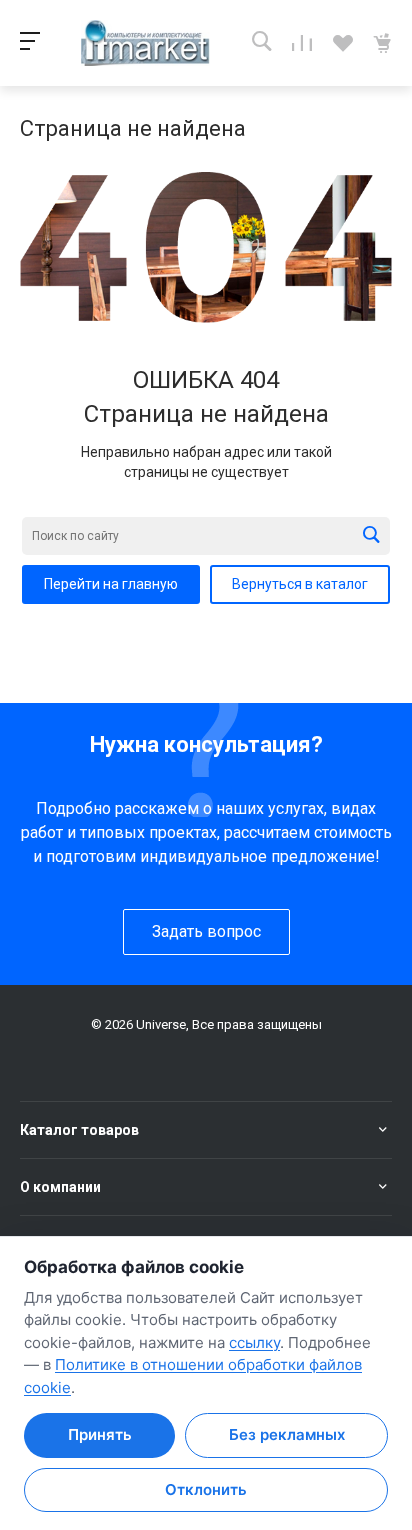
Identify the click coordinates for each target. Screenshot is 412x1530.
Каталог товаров (79, 1130)
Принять (100, 1434)
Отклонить (206, 1489)
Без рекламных (287, 1434)
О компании (60, 1187)
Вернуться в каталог (300, 584)
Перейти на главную (111, 584)
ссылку (254, 1342)
